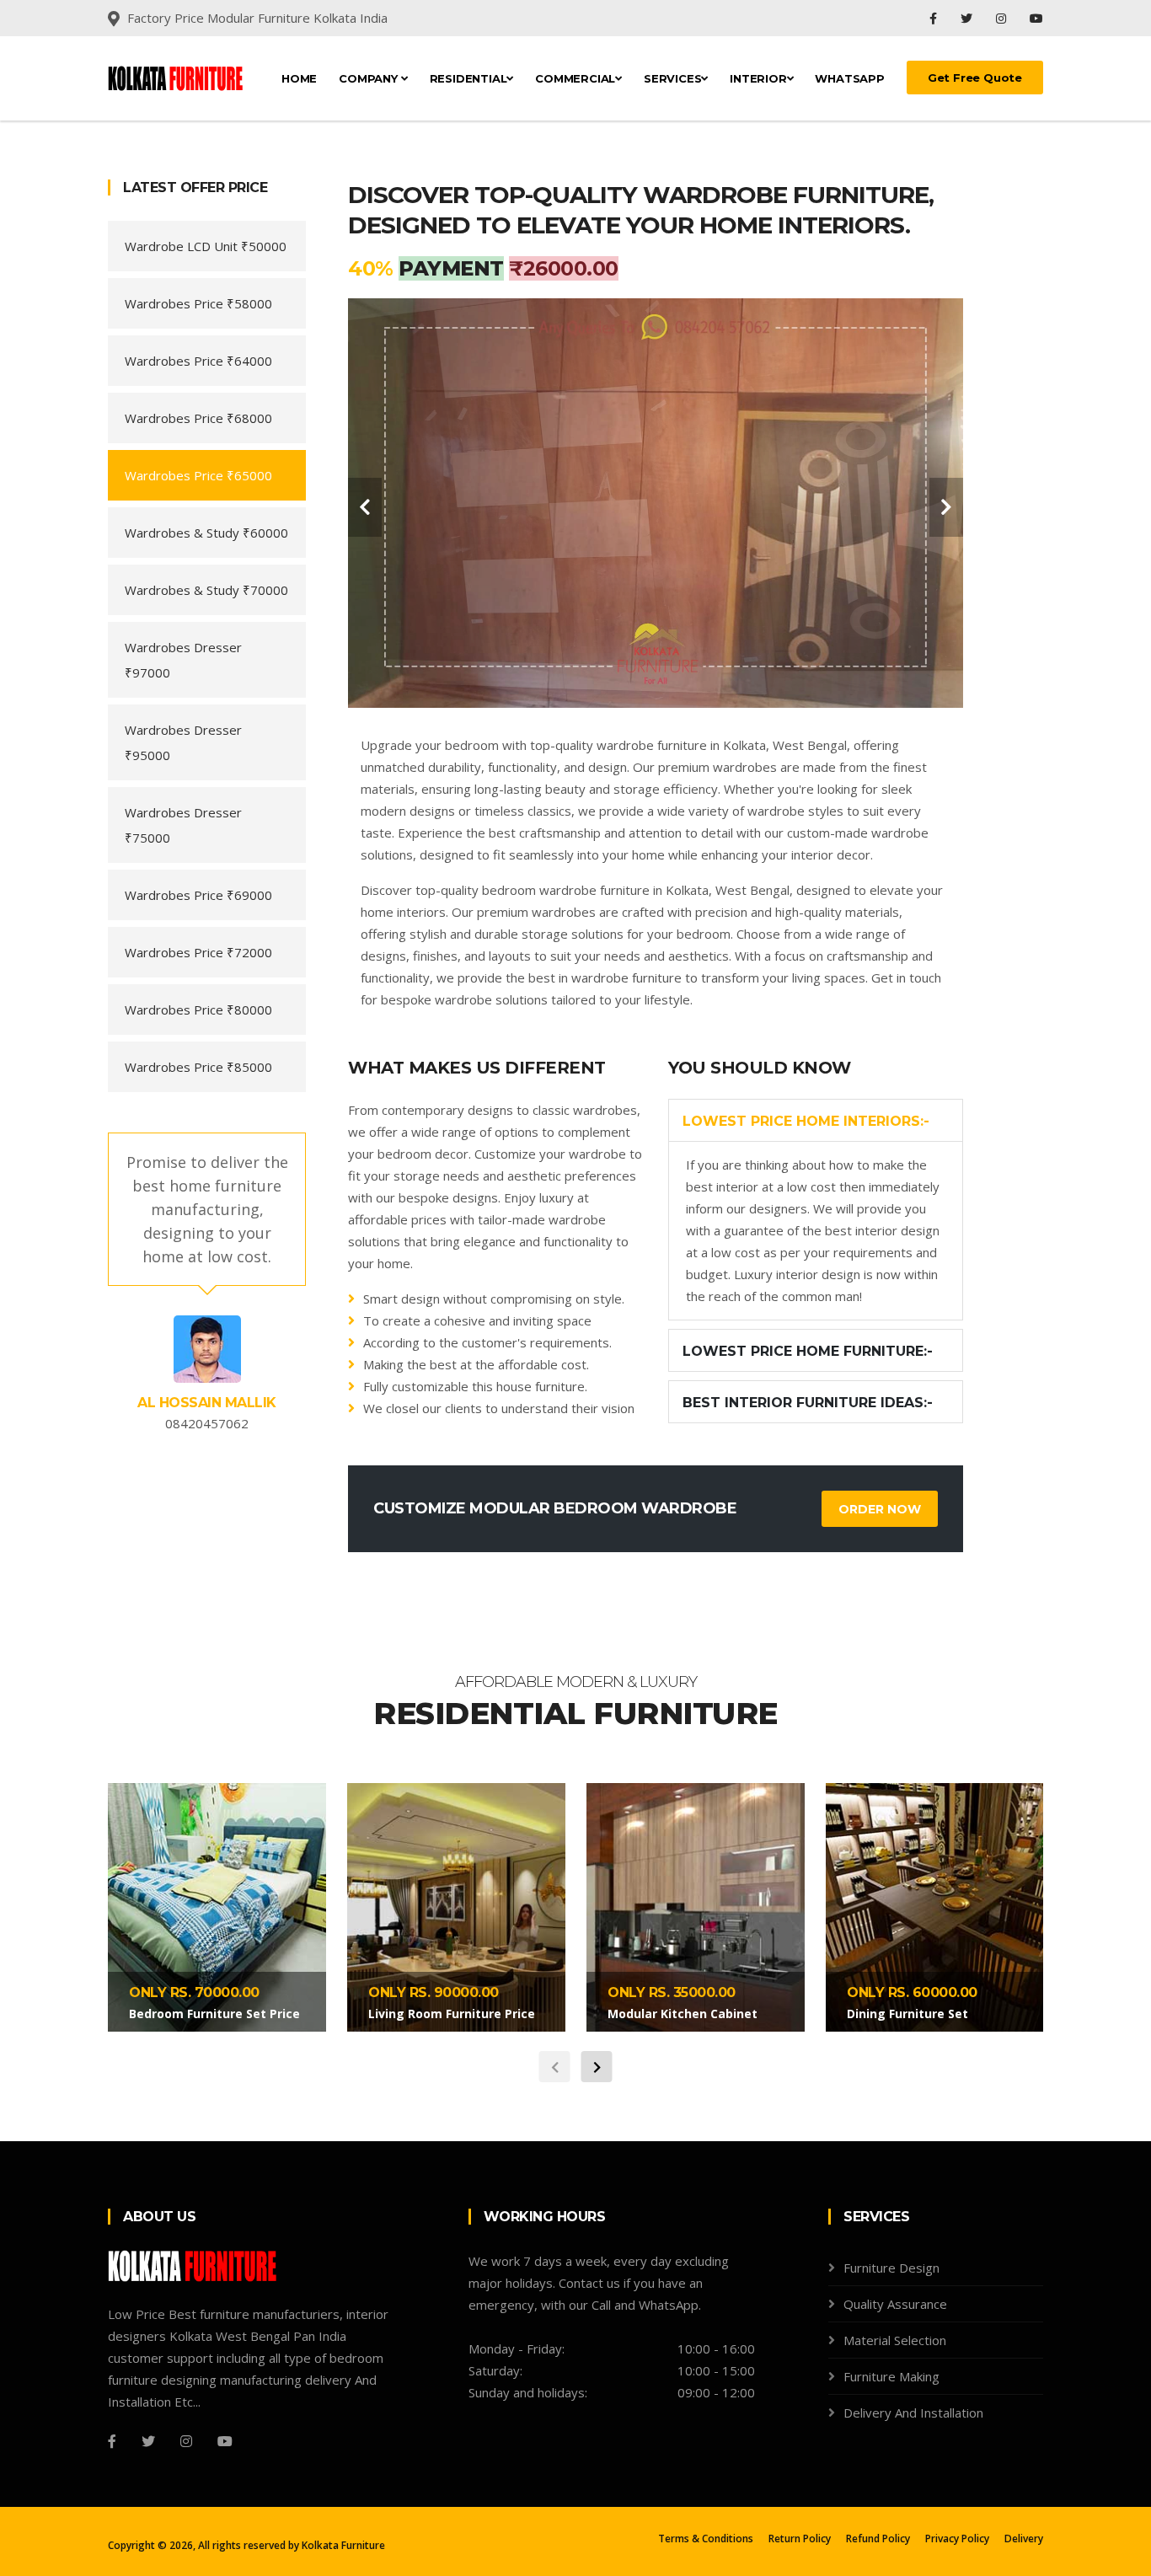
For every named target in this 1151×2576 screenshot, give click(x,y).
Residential (468, 78)
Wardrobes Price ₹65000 (198, 475)
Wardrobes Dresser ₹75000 (183, 825)
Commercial (575, 78)
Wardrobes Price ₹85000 (198, 1067)
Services (672, 78)
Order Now (880, 1509)
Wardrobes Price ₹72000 (198, 952)
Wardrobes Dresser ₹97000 (183, 660)
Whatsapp (849, 78)
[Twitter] (968, 18)
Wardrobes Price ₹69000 (198, 895)
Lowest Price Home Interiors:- (806, 1121)
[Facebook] (935, 18)
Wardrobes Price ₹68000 (198, 418)
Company (369, 78)
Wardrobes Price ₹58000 (198, 303)
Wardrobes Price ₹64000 (198, 361)
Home (299, 78)
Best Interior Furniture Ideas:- (808, 1403)
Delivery (1024, 2539)
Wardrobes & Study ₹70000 (206, 590)
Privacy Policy (957, 2539)
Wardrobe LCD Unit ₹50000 (206, 246)
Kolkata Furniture (343, 2545)
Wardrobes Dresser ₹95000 (183, 742)
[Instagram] (1003, 18)
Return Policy (800, 2539)
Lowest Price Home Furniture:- (808, 1351)
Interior (758, 78)
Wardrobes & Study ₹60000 (206, 533)
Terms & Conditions (706, 2539)
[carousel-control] (365, 507)
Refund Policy (878, 2539)
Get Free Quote (975, 78)
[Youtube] (1036, 18)
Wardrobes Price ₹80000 (198, 1010)
